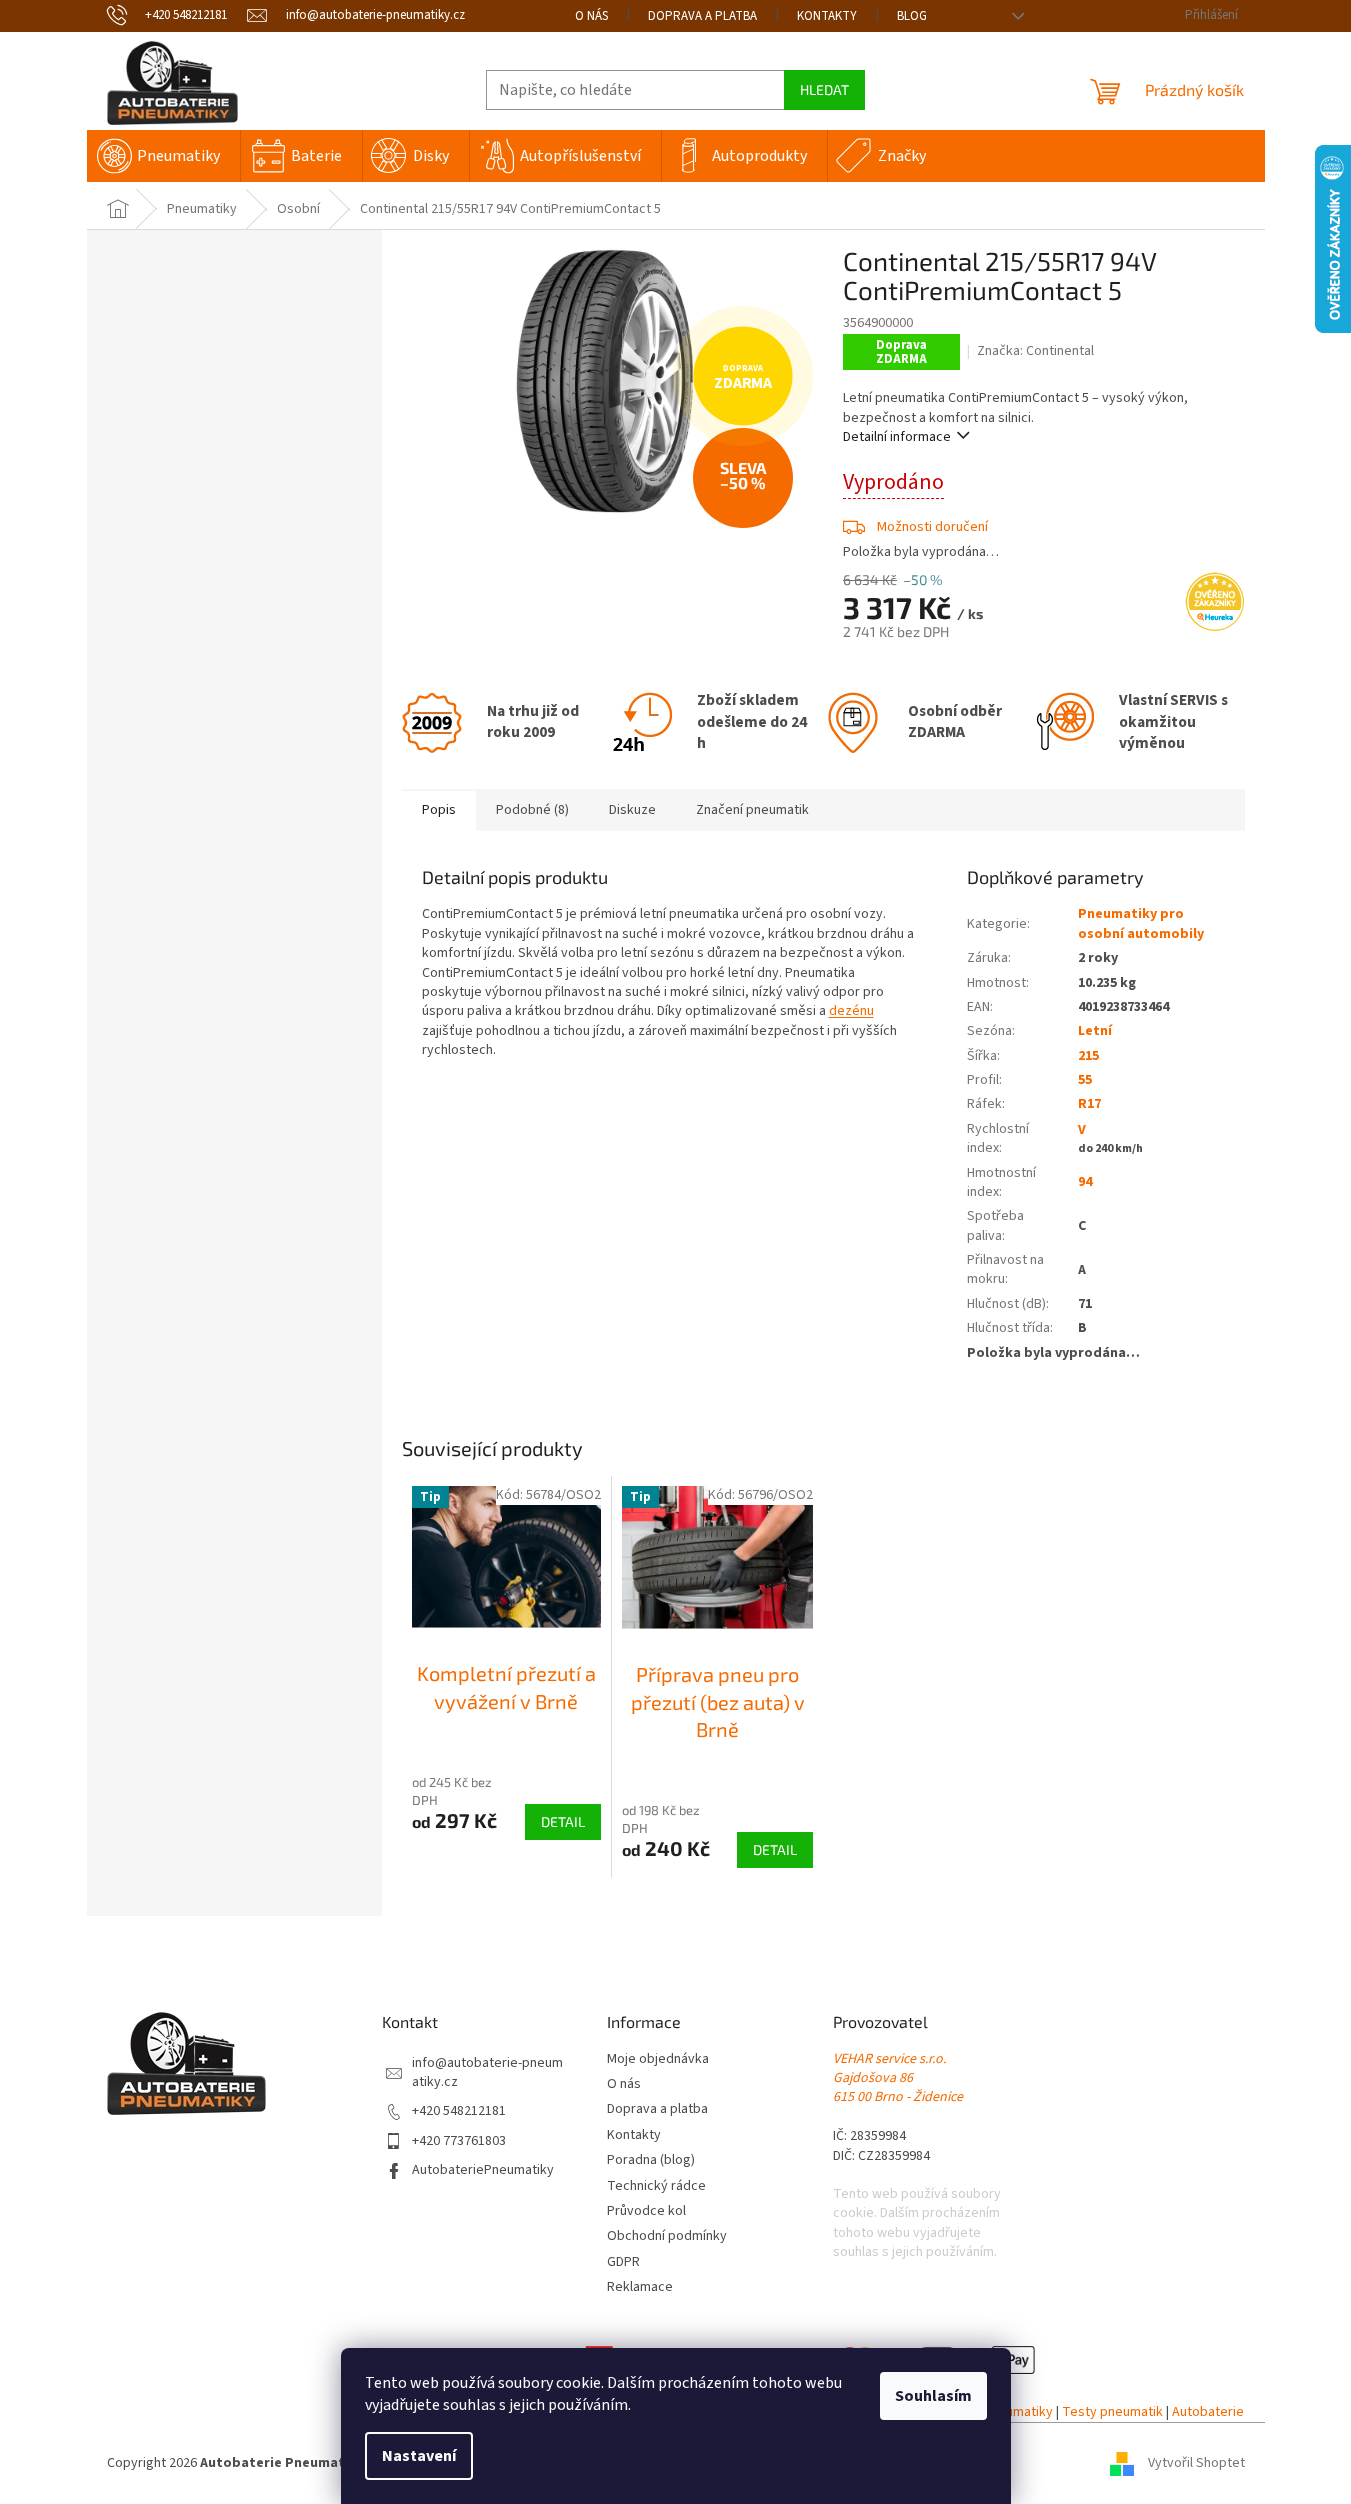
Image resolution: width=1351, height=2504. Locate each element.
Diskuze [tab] (632, 810)
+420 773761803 (459, 2141)
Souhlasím (933, 2396)
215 (1088, 1056)
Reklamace (640, 2287)
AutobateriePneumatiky (483, 2170)
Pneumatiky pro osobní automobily (1141, 923)
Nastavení (419, 2456)
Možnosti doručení (932, 527)
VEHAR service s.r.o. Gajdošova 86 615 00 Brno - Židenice (898, 2079)
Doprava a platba (702, 16)
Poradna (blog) (651, 2160)
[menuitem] (163, 156)
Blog (912, 16)
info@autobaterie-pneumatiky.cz (487, 2073)
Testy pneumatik (1112, 2412)
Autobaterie (1208, 2412)
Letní (1095, 1031)
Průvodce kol (646, 2211)
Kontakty (827, 16)
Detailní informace (897, 437)
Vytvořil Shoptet (1196, 2463)
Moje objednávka (658, 2059)
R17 (1089, 1104)
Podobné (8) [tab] (532, 810)
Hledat (824, 89)
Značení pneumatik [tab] (752, 810)
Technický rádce (656, 2186)
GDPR (623, 2262)
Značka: (1035, 351)
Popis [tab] (439, 810)
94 (1085, 1182)
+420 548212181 (459, 2111)
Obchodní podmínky (667, 2236)
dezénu (851, 1011)
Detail (563, 1821)
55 (1085, 1080)
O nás (591, 16)
